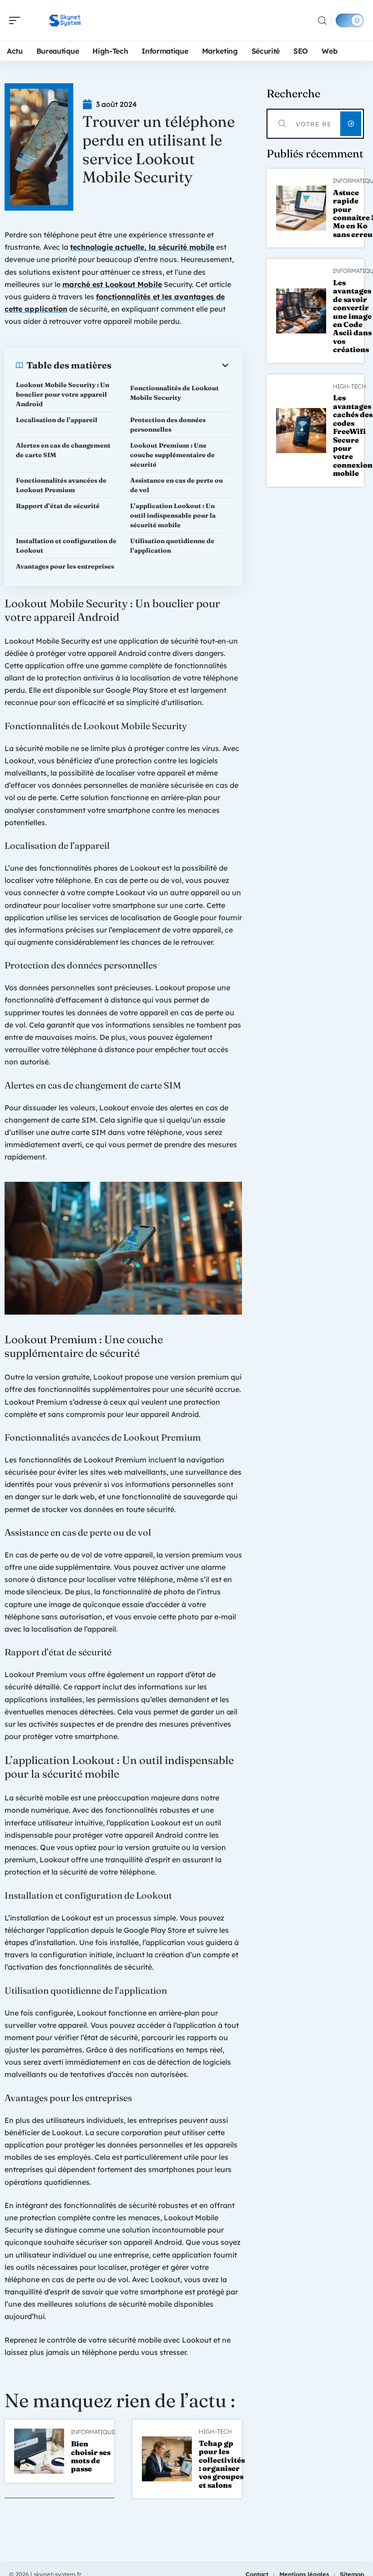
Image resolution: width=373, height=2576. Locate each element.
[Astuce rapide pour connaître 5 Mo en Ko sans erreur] (301, 208)
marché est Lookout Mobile (112, 284)
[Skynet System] (66, 20)
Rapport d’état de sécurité (58, 506)
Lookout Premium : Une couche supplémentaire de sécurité (172, 455)
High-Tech (215, 2432)
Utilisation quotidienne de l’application (172, 546)
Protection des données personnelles (168, 425)
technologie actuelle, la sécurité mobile (142, 247)
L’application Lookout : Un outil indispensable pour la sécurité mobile (173, 515)
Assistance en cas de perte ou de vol (176, 485)
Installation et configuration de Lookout (66, 546)
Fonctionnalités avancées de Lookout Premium (61, 485)
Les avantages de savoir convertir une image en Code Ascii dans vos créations (352, 316)
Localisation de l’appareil (57, 420)
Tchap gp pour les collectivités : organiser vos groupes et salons (222, 2464)
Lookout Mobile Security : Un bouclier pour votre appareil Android (63, 394)
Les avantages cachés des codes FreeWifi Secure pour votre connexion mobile (353, 435)
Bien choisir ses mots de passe (91, 2456)
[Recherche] (322, 21)
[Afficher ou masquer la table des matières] (171, 365)
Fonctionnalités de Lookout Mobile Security (174, 393)
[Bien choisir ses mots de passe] (39, 2451)
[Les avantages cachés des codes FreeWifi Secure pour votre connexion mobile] (301, 431)
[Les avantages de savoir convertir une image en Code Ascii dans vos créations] (301, 311)
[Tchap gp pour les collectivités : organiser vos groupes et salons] (167, 2459)
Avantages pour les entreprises (65, 566)
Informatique (93, 2432)
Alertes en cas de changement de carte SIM (63, 450)
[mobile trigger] (17, 20)
